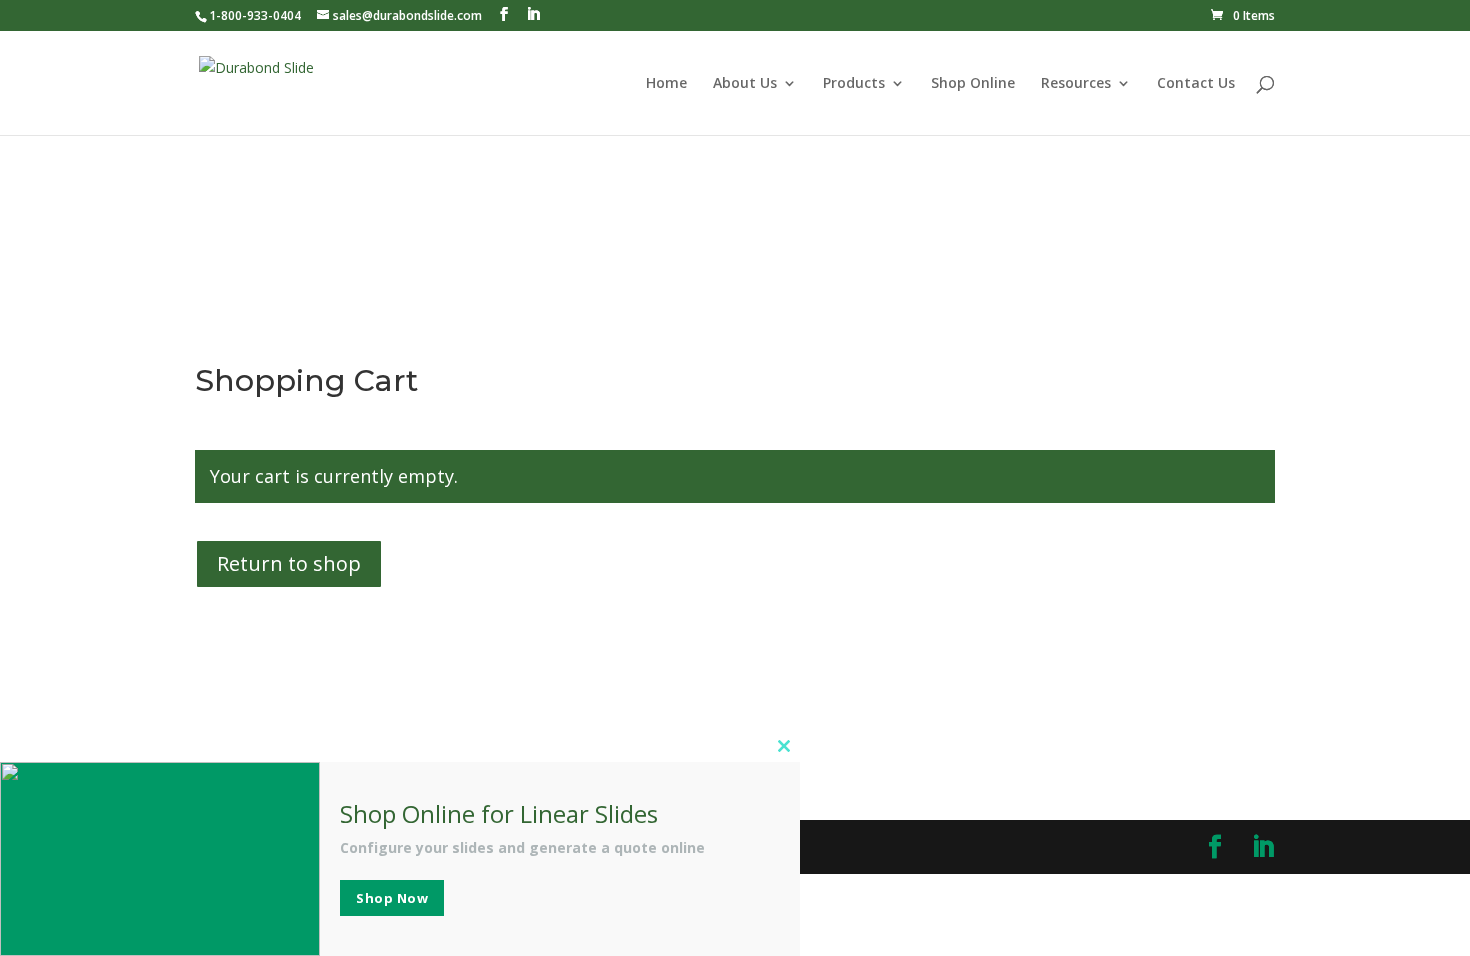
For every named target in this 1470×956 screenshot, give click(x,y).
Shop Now (392, 898)
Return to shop (289, 563)
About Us (745, 84)
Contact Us (1196, 84)
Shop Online (973, 84)
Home (666, 84)
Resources (1076, 84)
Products (854, 84)
